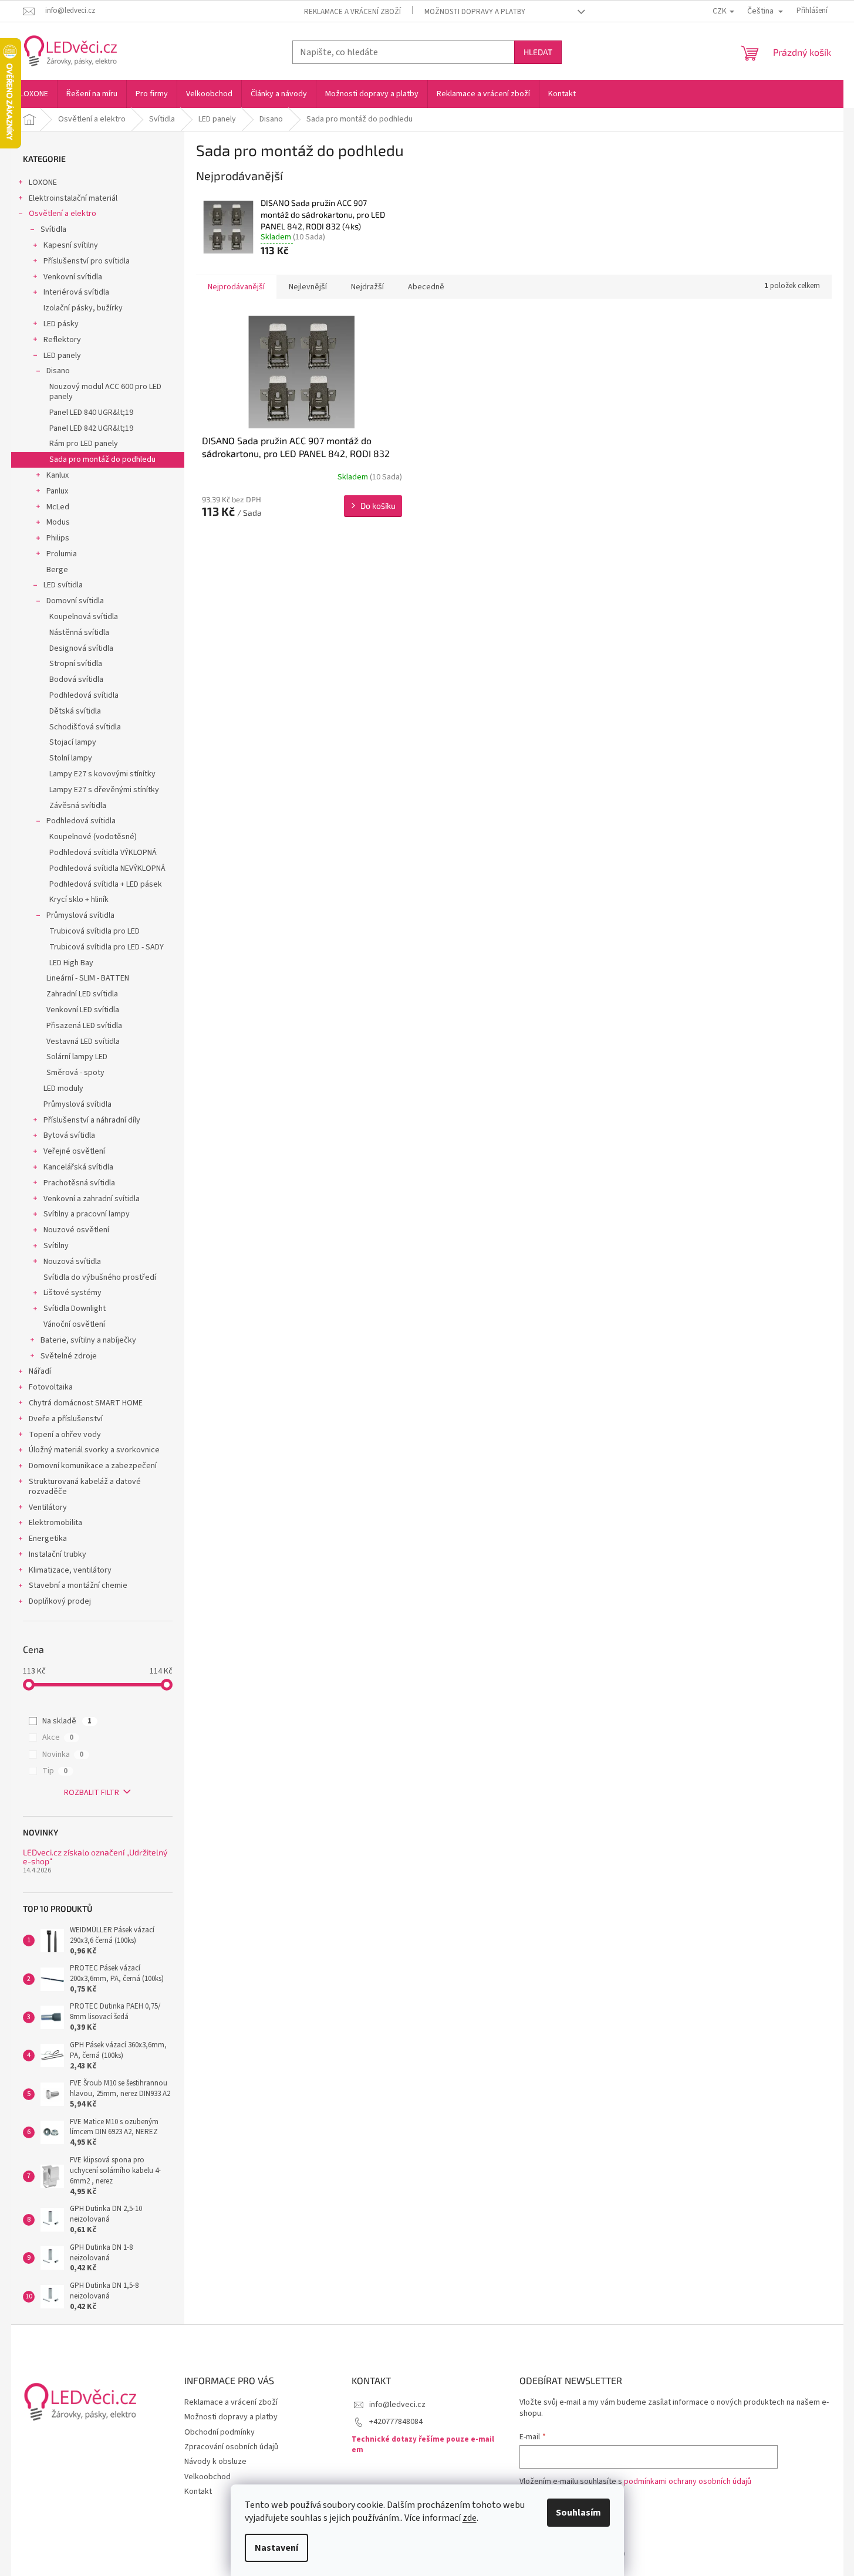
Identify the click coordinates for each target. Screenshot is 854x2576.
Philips (58, 538)
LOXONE (43, 182)
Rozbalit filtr (92, 1793)
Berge (57, 570)
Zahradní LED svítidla (82, 994)
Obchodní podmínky (220, 2432)
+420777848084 (396, 2422)
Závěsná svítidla (78, 806)
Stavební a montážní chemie (78, 1586)
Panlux (57, 491)
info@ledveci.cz (397, 2405)
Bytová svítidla (69, 1135)
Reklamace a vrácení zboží (352, 12)
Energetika (48, 1539)
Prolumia (62, 554)
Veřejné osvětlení (74, 1151)
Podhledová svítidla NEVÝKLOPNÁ (107, 868)
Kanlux (58, 475)
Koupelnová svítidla (84, 617)
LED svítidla (63, 585)
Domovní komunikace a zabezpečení (93, 1466)
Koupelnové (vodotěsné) (93, 837)
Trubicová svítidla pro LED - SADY (107, 947)
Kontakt (198, 2492)
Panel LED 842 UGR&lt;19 (91, 428)
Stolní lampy (71, 758)
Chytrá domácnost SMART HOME (86, 1403)
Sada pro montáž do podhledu (102, 459)
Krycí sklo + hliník (79, 900)
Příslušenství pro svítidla (87, 261)
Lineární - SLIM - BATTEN (88, 978)
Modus (58, 522)
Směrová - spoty (75, 1073)
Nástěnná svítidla (79, 633)
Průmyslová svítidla (80, 915)
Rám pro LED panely (84, 444)
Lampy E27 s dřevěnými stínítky (104, 790)
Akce (58, 1737)
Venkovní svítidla (73, 277)
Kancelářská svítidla (78, 1167)
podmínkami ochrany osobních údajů (688, 2482)
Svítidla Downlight (75, 1309)
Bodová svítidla (76, 680)
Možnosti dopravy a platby (475, 12)
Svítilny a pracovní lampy (87, 1214)
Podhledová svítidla (84, 695)
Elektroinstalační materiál (73, 198)
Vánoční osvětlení (74, 1324)
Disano (58, 371)
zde (470, 2518)
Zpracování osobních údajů (231, 2447)
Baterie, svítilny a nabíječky (88, 1340)
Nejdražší (367, 287)
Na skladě (67, 1721)
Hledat (538, 52)
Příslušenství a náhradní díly (92, 1120)
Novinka (63, 1754)
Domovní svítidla (75, 601)
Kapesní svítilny (71, 245)
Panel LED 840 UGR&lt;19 (91, 413)
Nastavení (276, 2548)
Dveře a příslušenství (66, 1419)
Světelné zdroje (69, 1356)
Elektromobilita (55, 1523)
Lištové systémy (72, 1293)
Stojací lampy (73, 742)
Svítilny (56, 1246)
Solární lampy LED (77, 1057)
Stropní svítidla (76, 664)
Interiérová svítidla (76, 292)
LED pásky (61, 324)
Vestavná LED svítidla (83, 1042)
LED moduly (63, 1088)
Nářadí (40, 1371)
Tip (55, 1771)
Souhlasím (578, 2513)
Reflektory (62, 340)
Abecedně (426, 287)
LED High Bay (71, 963)
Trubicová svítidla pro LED (94, 931)
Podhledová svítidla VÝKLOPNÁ (103, 853)
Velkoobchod (207, 2477)
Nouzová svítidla (72, 1262)
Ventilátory (48, 1507)
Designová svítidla (81, 648)
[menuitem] (34, 94)
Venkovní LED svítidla (83, 1010)
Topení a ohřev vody (65, 1435)
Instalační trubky (58, 1554)
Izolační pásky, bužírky (83, 308)
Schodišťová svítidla (85, 727)
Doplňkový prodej (60, 1601)
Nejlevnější (308, 287)
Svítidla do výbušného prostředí (100, 1277)
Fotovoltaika (51, 1387)
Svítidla (53, 229)
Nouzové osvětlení (76, 1230)
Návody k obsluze (215, 2462)
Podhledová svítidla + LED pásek (106, 884)
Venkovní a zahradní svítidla (92, 1199)
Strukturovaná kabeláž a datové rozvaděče (85, 1487)
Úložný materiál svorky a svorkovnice (94, 1450)
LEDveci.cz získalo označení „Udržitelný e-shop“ (95, 1857)
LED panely (62, 356)
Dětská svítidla (75, 711)
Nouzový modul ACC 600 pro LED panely (105, 392)
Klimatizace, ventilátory (70, 1570)
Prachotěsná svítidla (79, 1183)
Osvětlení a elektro (63, 214)
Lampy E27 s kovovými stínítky (102, 774)
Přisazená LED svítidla (84, 1026)
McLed (58, 507)
